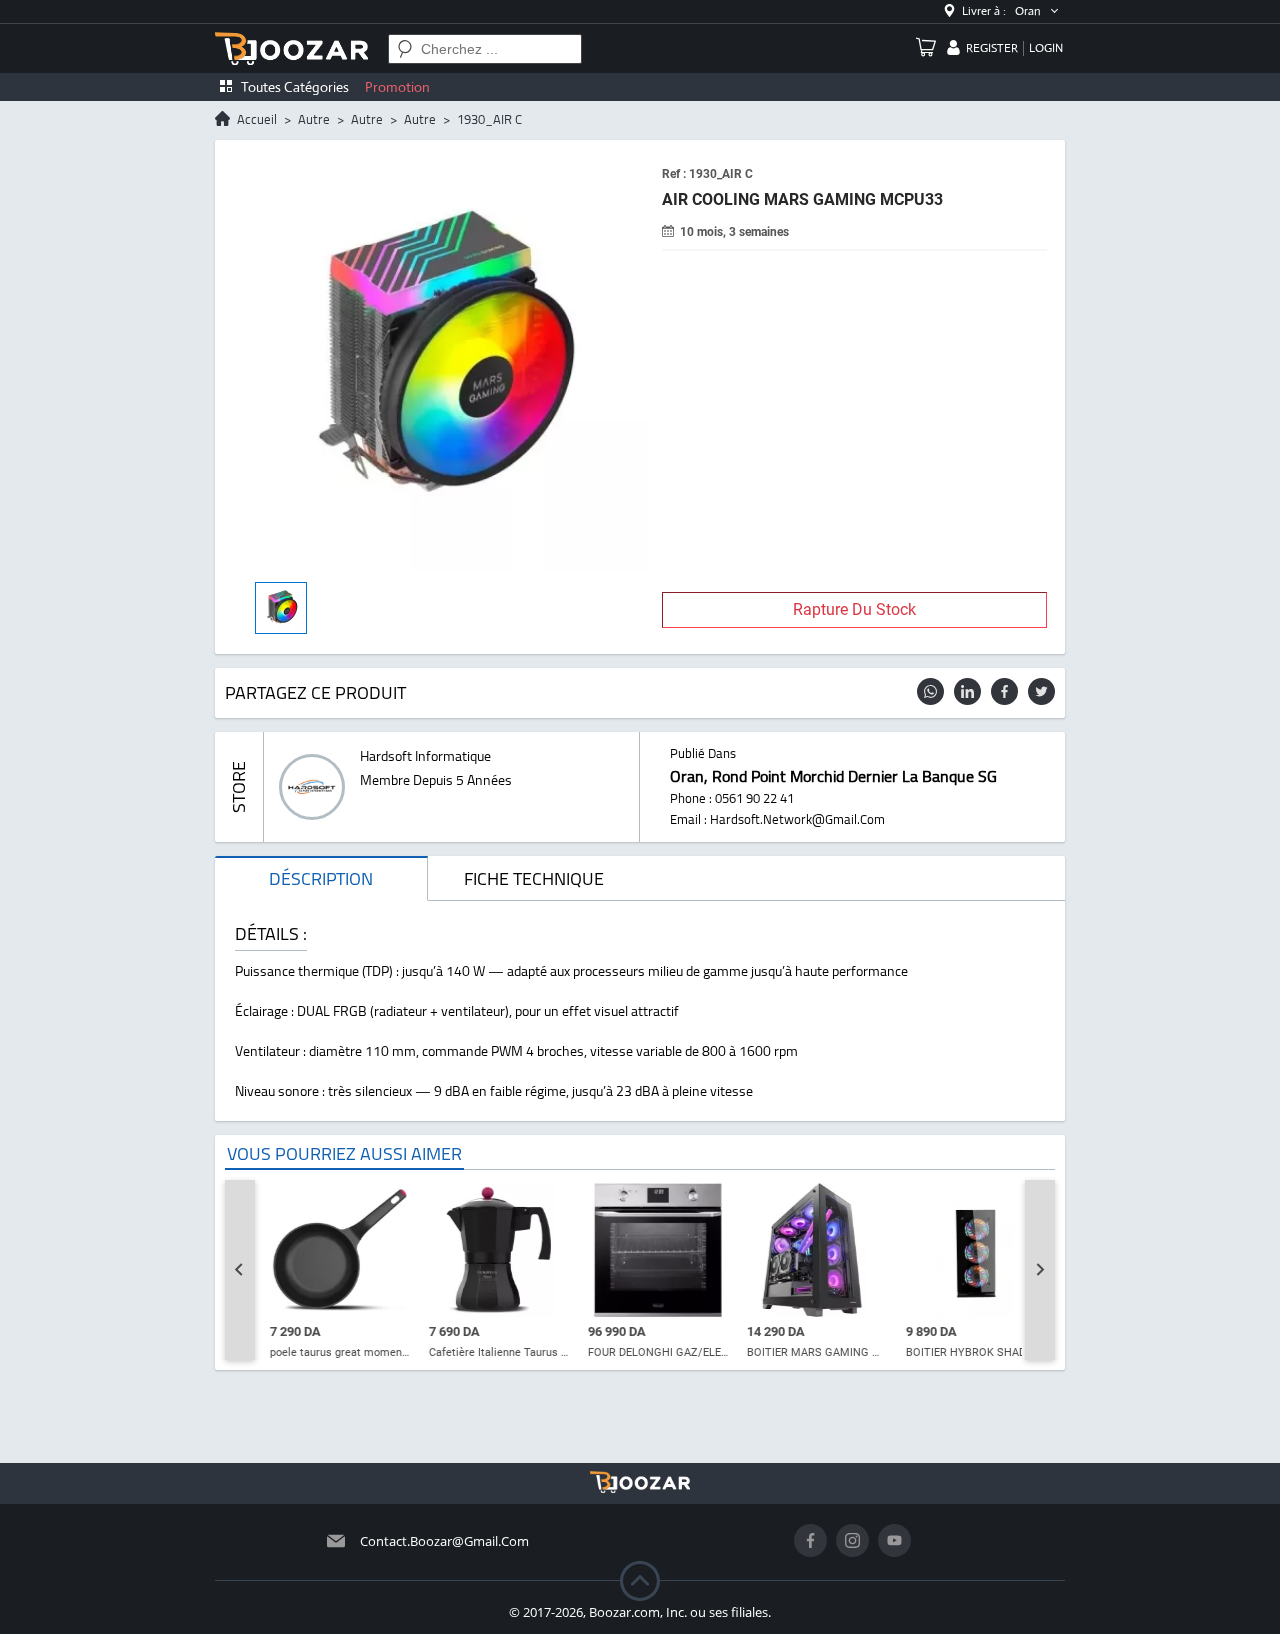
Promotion (397, 87)
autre (314, 119)
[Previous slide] (240, 1270)
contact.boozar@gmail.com (444, 1541)
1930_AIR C (489, 119)
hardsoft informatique (425, 756)
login (1046, 48)
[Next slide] (1040, 1270)
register (992, 48)
